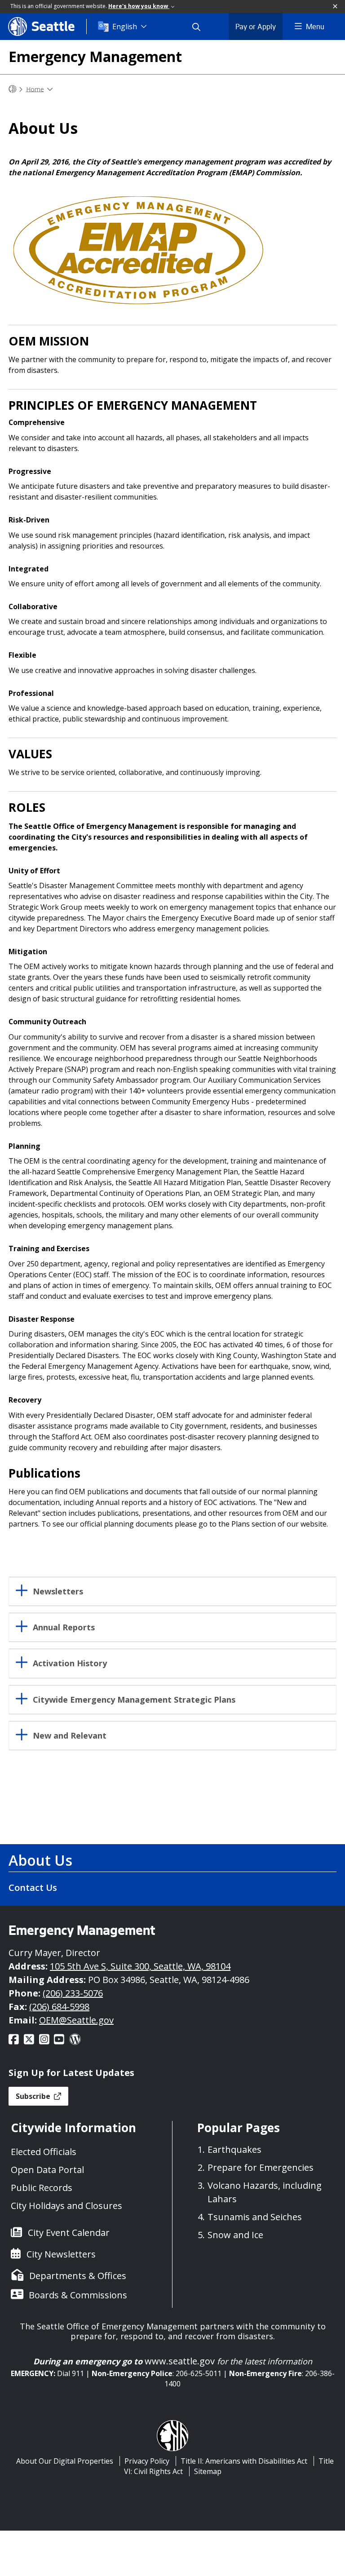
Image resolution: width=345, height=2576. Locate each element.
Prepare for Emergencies (261, 2167)
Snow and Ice (235, 2235)
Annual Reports (64, 1627)
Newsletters (58, 1591)
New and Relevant (70, 1736)
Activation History (70, 1663)
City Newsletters (61, 2254)
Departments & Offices (78, 2276)
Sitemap (208, 2471)
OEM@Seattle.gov (76, 2020)
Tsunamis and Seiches (255, 2217)
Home (35, 89)
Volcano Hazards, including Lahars (265, 2192)
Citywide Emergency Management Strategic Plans (134, 1700)
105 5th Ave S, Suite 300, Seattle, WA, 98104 (140, 1966)
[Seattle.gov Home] (13, 89)
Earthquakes (234, 2149)
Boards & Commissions (78, 2295)
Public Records (42, 2188)
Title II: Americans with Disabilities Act (244, 2461)
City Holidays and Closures (66, 2206)
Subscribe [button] (34, 2096)
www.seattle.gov (180, 2361)
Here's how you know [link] (139, 6)
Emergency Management (95, 56)
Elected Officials (44, 2152)
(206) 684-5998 (59, 2007)
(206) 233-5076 (73, 1993)
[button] (336, 7)
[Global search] (202, 27)
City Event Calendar (69, 2233)
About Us (40, 1860)
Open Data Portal (47, 2170)
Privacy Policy (147, 2461)
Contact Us (33, 1888)
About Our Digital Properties (65, 2461)
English (125, 27)
